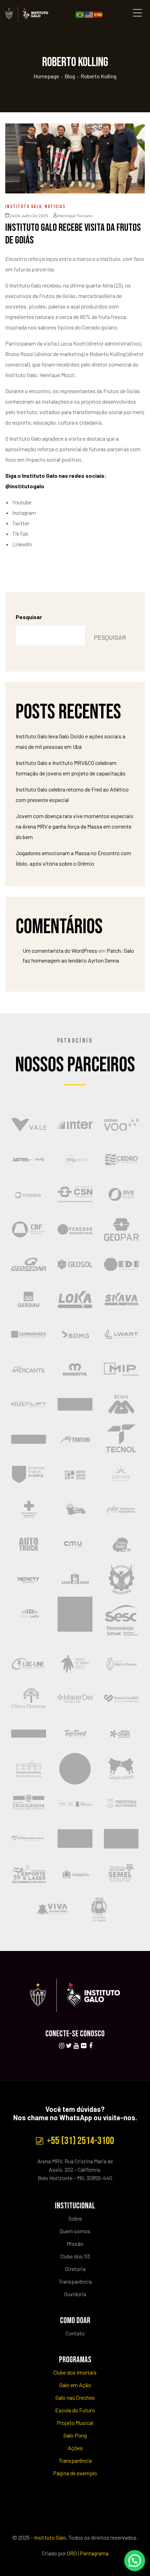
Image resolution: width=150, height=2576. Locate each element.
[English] (89, 14)
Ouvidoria (75, 2294)
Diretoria (75, 2269)
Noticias (55, 207)
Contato (75, 2333)
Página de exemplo (75, 2473)
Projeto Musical (75, 2423)
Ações (75, 2448)
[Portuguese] (80, 14)
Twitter (21, 523)
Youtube (22, 502)
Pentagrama (94, 2553)
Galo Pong (75, 2435)
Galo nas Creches (75, 2397)
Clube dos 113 (75, 2256)
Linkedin (22, 544)
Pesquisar (29, 617)
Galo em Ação (75, 2385)
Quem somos (75, 2231)
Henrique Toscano (75, 215)
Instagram (24, 513)
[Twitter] (69, 2046)
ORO (72, 2553)
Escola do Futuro (75, 2410)
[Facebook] (91, 2046)
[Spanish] (98, 14)
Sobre (75, 2218)
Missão (75, 2244)
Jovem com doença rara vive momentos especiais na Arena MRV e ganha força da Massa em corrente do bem (74, 826)
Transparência (75, 2281)
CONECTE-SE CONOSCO (75, 2034)
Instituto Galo (24, 207)
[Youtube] (76, 2046)
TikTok (20, 534)
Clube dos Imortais (75, 2372)
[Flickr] (83, 2046)
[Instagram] (61, 2046)
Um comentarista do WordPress (60, 950)
